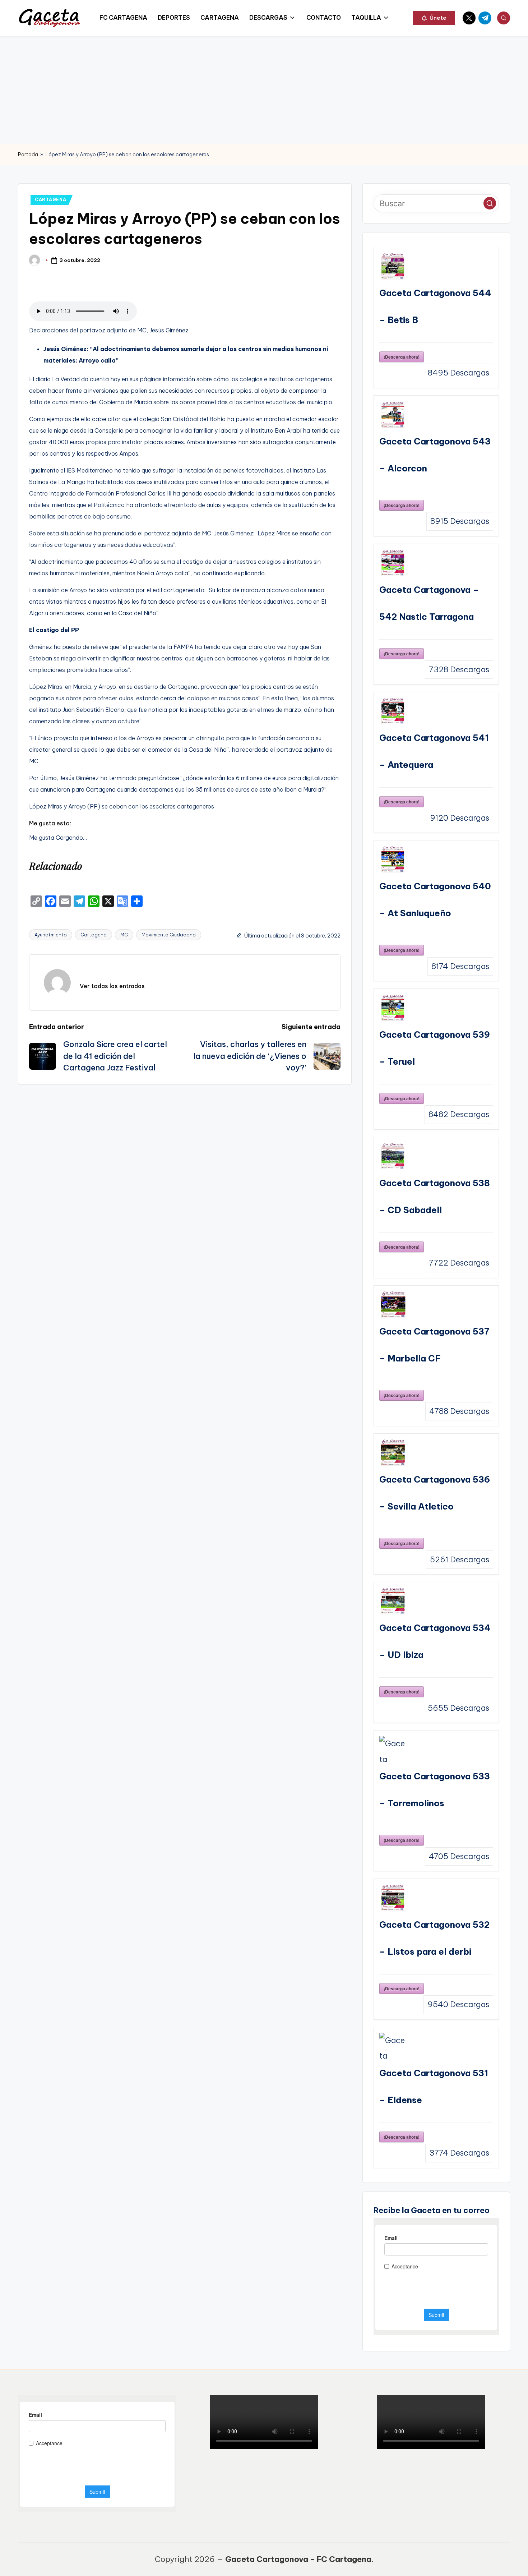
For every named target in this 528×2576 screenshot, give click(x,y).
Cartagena (94, 935)
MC (124, 935)
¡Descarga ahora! (402, 357)
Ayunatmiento (51, 935)
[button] (434, 18)
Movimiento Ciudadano (169, 935)
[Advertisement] (264, 90)
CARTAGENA (50, 200)
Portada (28, 155)
